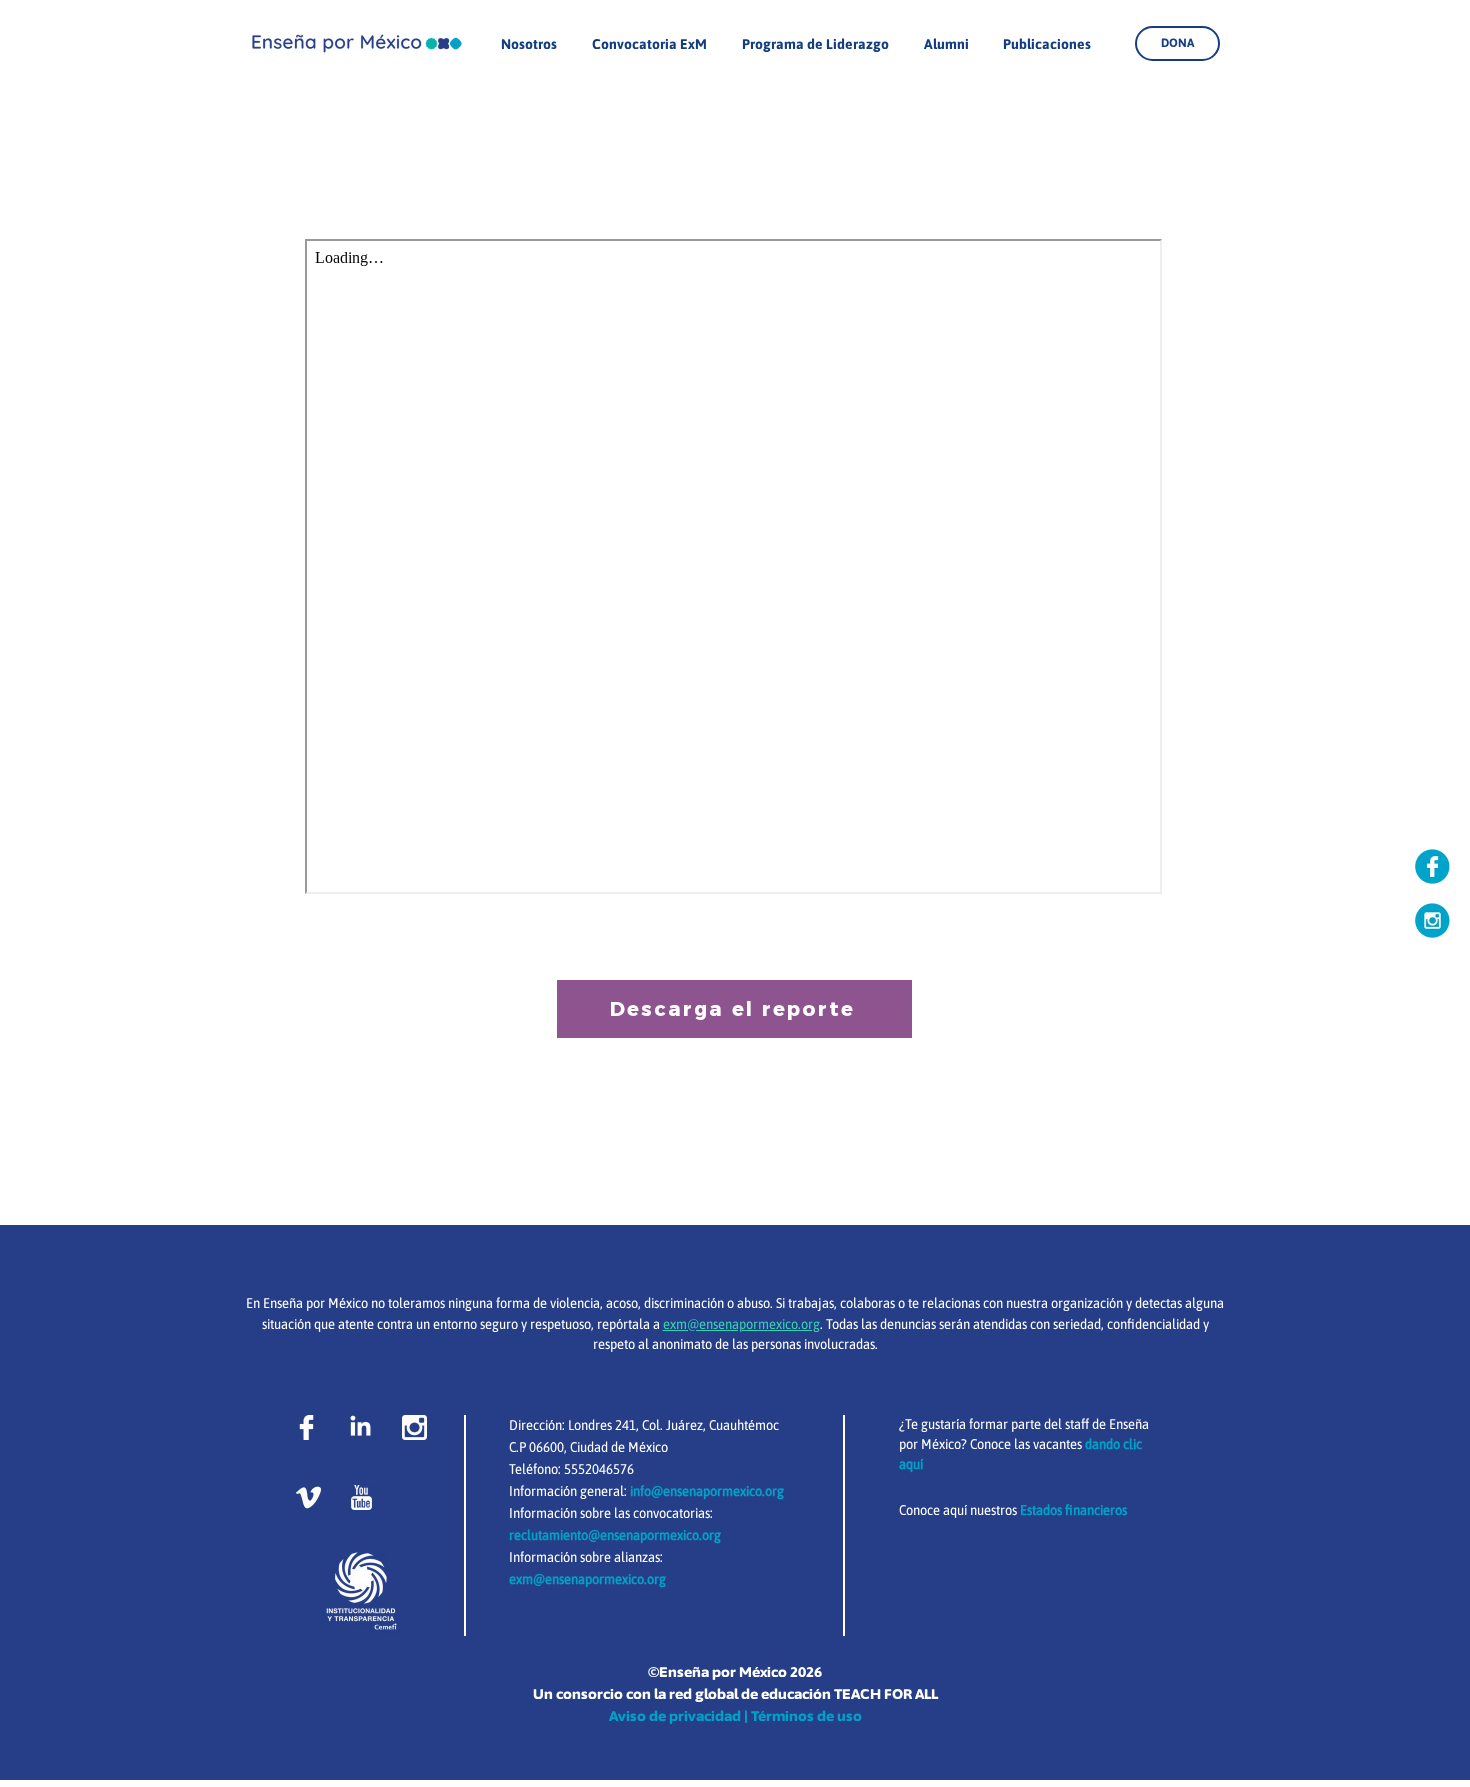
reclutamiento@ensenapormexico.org (615, 1535)
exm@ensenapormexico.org (587, 1579)
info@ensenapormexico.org (707, 1491)
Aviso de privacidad (675, 1716)
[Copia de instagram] (1432, 920)
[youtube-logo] (361, 1497)
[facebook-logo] (306, 1427)
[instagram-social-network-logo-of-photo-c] (414, 1427)
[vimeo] (308, 1497)
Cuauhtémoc (744, 1425)
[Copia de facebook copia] (1432, 866)
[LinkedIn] (360, 1427)
